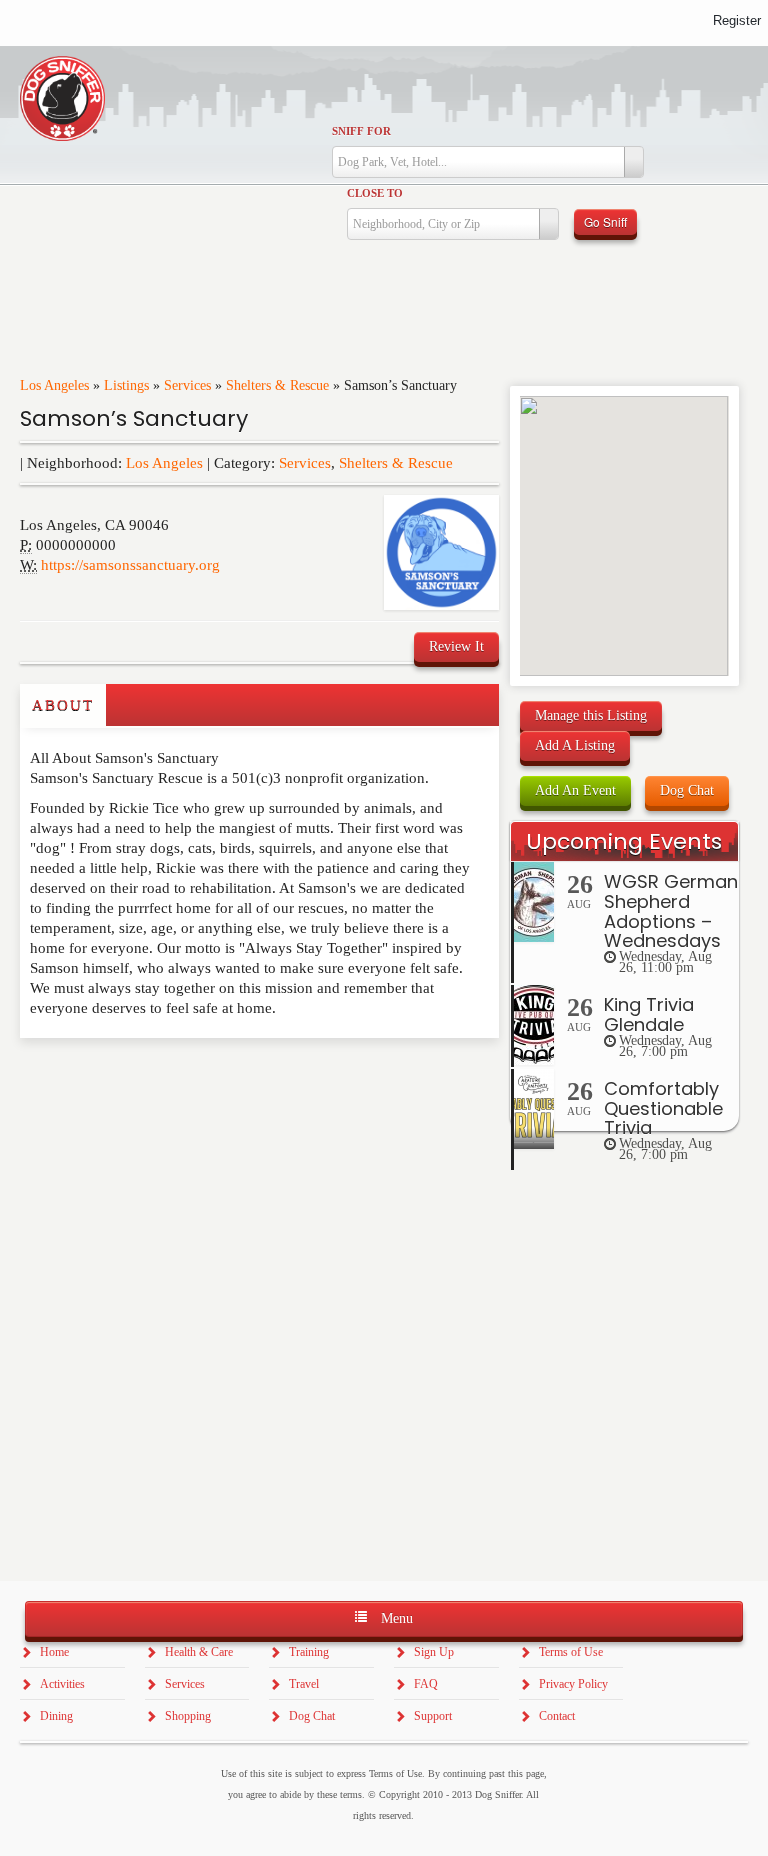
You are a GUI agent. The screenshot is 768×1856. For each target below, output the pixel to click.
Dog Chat (687, 790)
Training (309, 1652)
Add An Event (575, 790)
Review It (456, 646)
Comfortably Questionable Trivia (663, 1108)
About (63, 705)
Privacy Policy (573, 1684)
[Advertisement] (137, 1078)
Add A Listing (575, 745)
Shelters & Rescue (277, 385)
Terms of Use (571, 1652)
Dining (56, 1716)
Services (187, 385)
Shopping (188, 1716)
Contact (557, 1716)
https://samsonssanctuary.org (130, 565)
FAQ (426, 1684)
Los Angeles (54, 385)
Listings (126, 385)
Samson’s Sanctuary (134, 418)
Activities (62, 1684)
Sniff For (361, 131)
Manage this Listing (591, 715)
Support (433, 1716)
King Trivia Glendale (649, 1014)
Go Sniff (605, 221)
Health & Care (199, 1652)
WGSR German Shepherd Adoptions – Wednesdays (671, 911)
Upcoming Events (624, 841)
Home (54, 1652)
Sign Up (434, 1652)
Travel (304, 1684)
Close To (375, 193)
